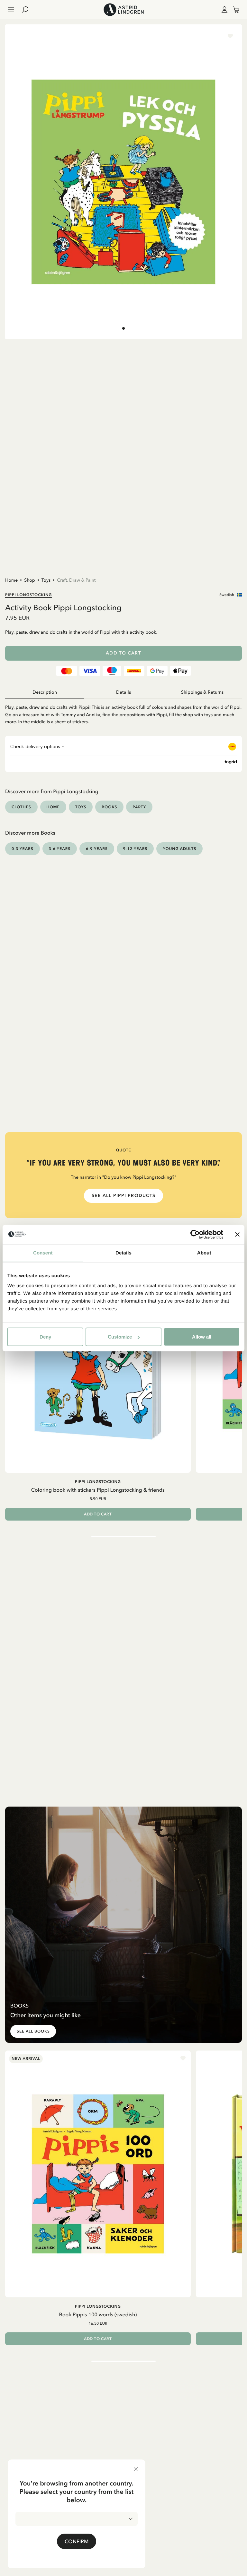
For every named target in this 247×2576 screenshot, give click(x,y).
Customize (120, 1337)
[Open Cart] (233, 10)
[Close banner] (237, 1234)
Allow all (202, 1337)
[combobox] (77, 2519)
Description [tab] (45, 692)
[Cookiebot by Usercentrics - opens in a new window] (195, 1234)
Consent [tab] (43, 1253)
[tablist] (123, 692)
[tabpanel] (123, 712)
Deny (45, 1337)
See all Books (33, 2031)
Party (139, 807)
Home (11, 580)
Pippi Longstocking (29, 595)
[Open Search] (28, 10)
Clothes (21, 807)
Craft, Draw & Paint (76, 580)
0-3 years (23, 849)
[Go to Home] (123, 10)
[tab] (123, 328)
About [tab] (204, 1253)
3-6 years (60, 849)
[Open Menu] (11, 10)
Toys (46, 580)
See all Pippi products (124, 1196)
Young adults (179, 849)
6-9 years (97, 849)
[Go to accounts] (223, 10)
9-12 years (135, 849)
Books (109, 807)
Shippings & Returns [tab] (202, 692)
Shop (30, 580)
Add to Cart (123, 653)
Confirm (77, 2541)
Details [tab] (123, 1253)
